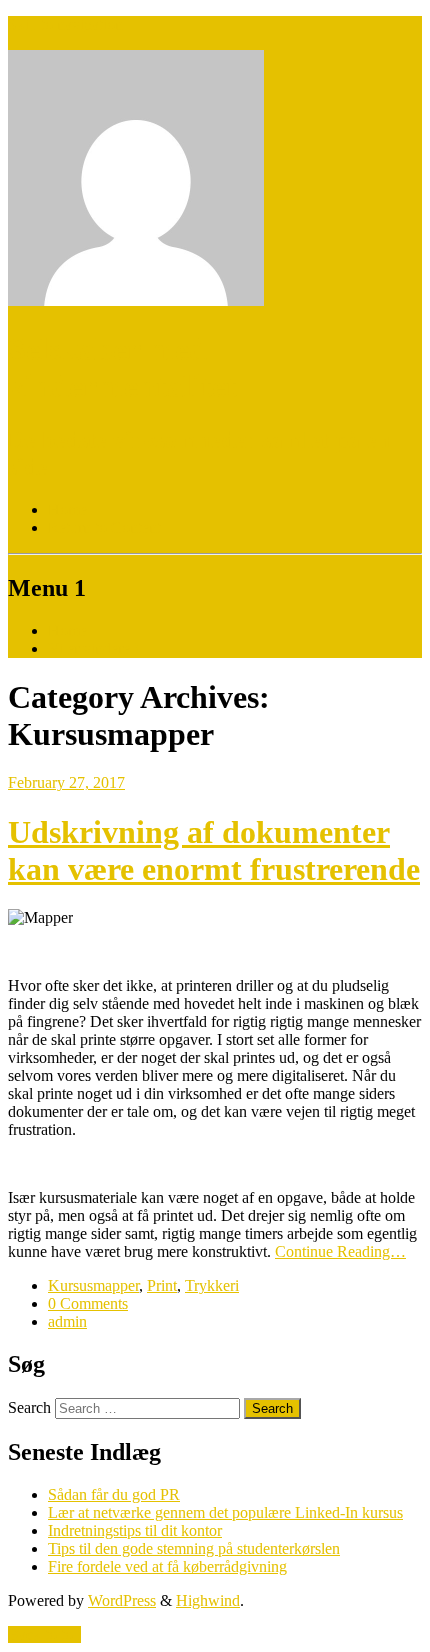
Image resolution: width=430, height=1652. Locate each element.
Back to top (44, 1634)
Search (29, 1407)
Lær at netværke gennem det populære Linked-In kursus (225, 1512)
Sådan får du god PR (114, 1494)
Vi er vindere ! (93, 648)
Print (162, 1285)
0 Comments (88, 1303)
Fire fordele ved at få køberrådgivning (167, 1566)
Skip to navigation (65, 24)
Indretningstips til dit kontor (135, 1530)
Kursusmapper (93, 1285)
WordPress (122, 1600)
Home (67, 630)
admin (67, 1321)
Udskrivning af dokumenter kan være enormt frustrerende (214, 850)
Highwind (208, 1600)
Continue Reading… (340, 1251)
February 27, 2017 (66, 782)
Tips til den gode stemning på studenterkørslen (194, 1548)
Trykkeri (212, 1285)
